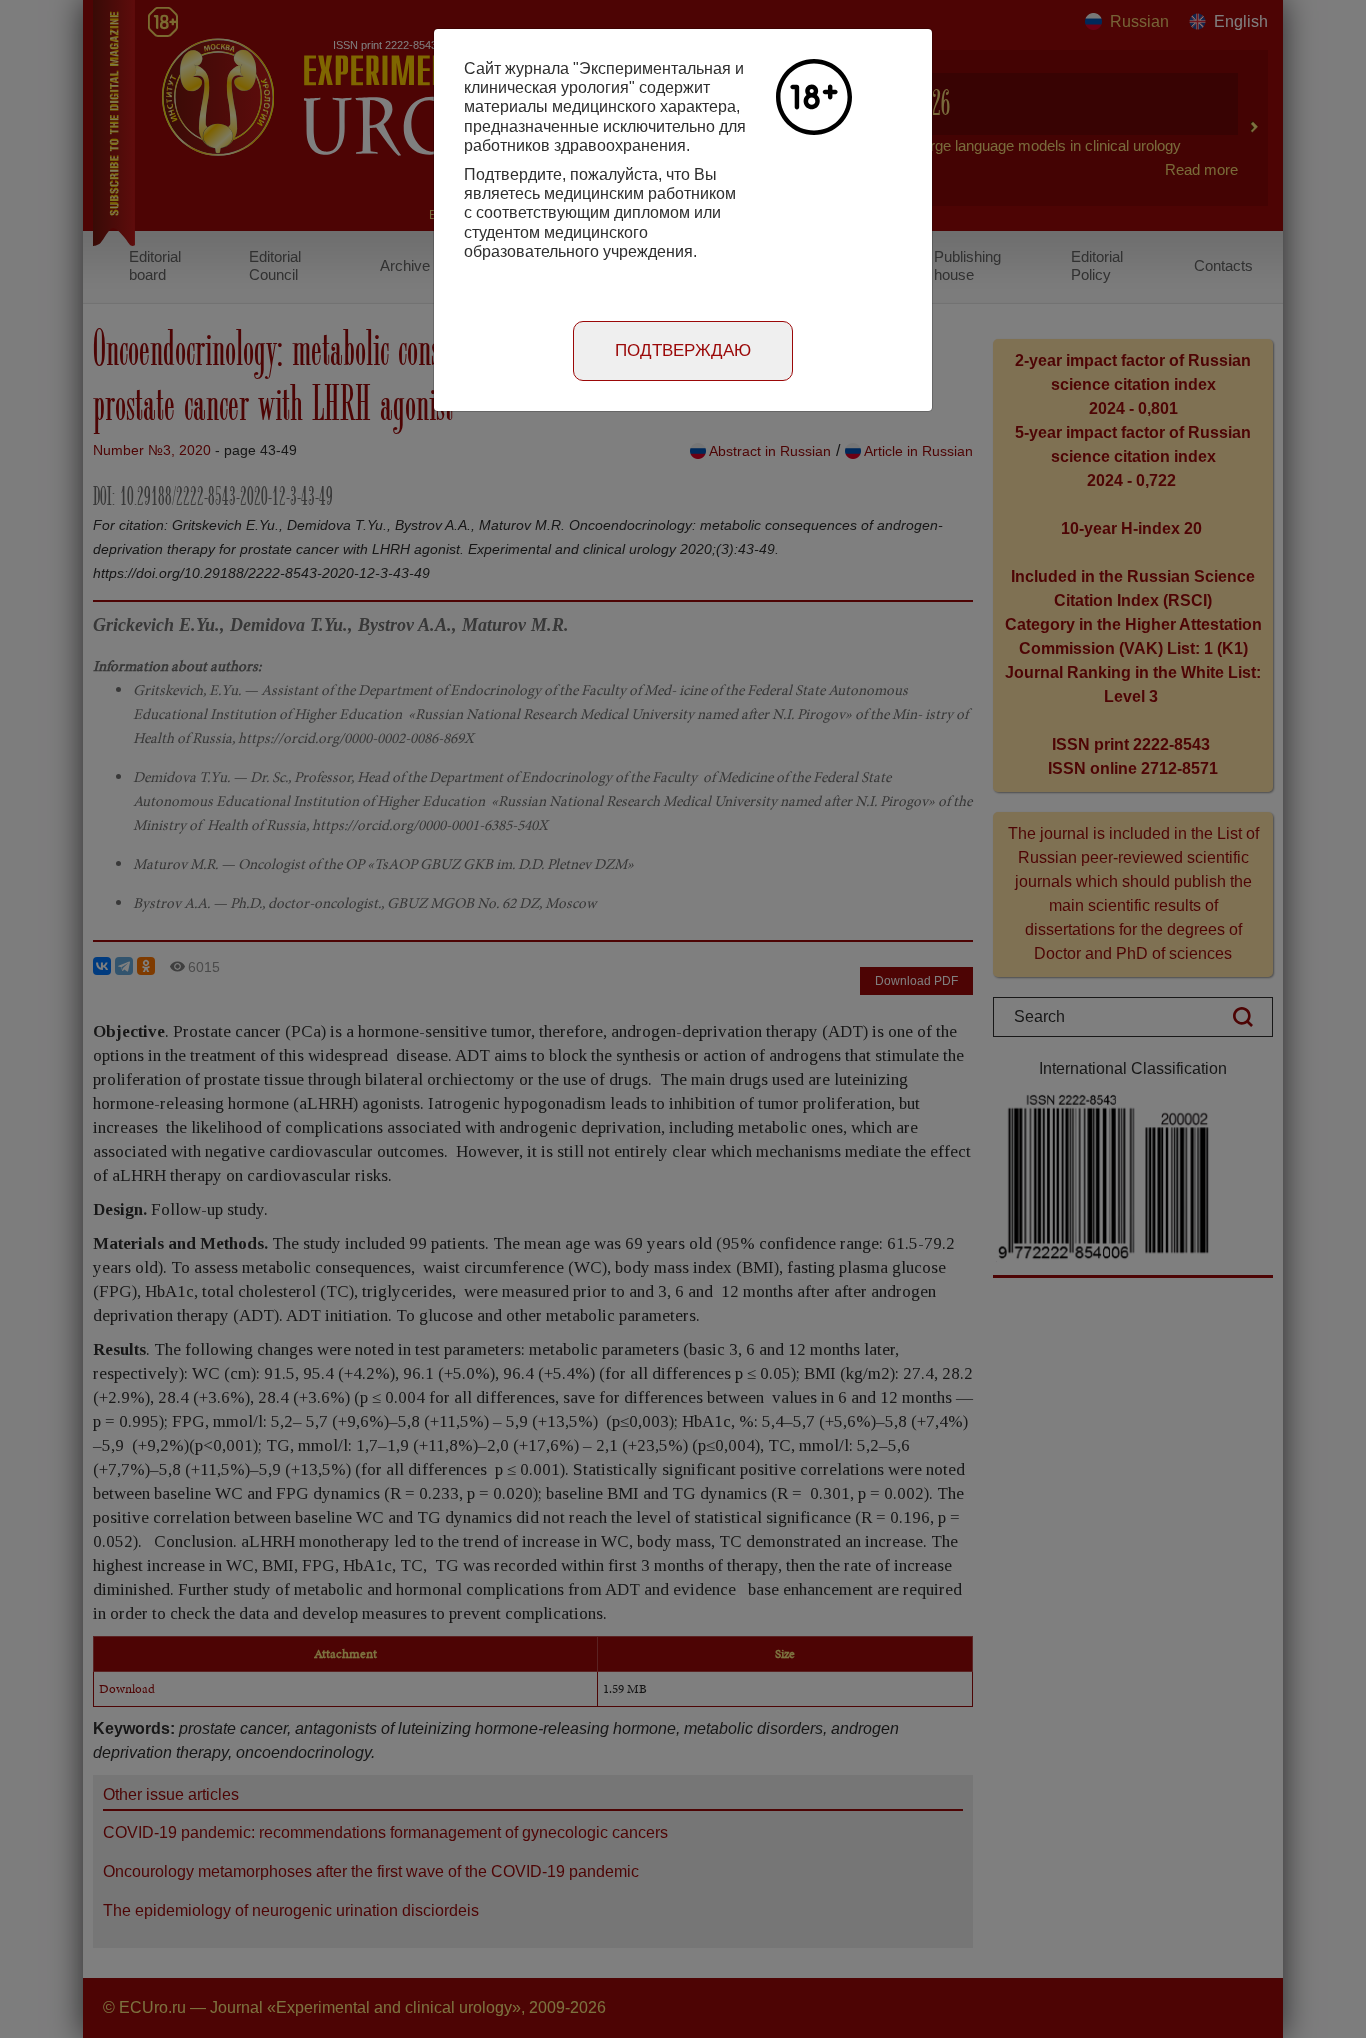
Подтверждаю (683, 350)
